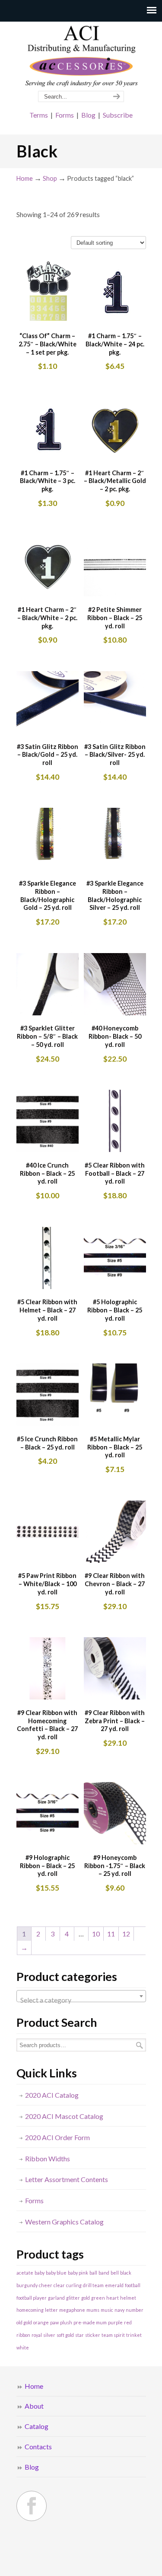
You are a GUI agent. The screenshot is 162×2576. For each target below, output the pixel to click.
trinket (134, 2335)
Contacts (38, 2446)
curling (74, 2285)
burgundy (27, 2285)
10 (96, 1934)
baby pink (78, 2273)
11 (111, 1934)
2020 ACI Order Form (57, 2137)
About (34, 2406)
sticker (93, 2335)
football (133, 2285)
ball (93, 2273)
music (107, 2310)
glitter (73, 2298)
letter (51, 2310)
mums (93, 2310)
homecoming (30, 2310)
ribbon (23, 2335)
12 (126, 1934)
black (126, 2273)
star (79, 2335)
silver (49, 2335)
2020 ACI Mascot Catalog (64, 2116)
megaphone (72, 2310)
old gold (24, 2322)
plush (66, 2322)
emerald (114, 2285)
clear (59, 2285)
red (128, 2322)
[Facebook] (32, 2506)
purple (115, 2322)
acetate (25, 2273)
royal (37, 2335)
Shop (50, 178)
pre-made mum (90, 2322)
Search (140, 2045)
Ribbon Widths (48, 2158)
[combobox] (81, 1996)
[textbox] (81, 2000)
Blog (88, 115)
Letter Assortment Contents (67, 2179)
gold (86, 2298)
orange (41, 2322)
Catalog (37, 2426)
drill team (93, 2285)
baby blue (56, 2273)
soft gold (65, 2335)
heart (113, 2298)
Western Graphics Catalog (64, 2222)
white (23, 2347)
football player (32, 2298)
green (98, 2298)
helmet (128, 2298)
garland (56, 2298)
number (135, 2310)
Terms (39, 115)
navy (119, 2310)
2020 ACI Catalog (52, 2095)
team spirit (113, 2335)
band (104, 2273)
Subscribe (118, 115)
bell (115, 2273)
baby (40, 2273)
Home (25, 178)
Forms (65, 115)
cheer (46, 2285)
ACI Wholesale (81, 57)
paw (54, 2322)
